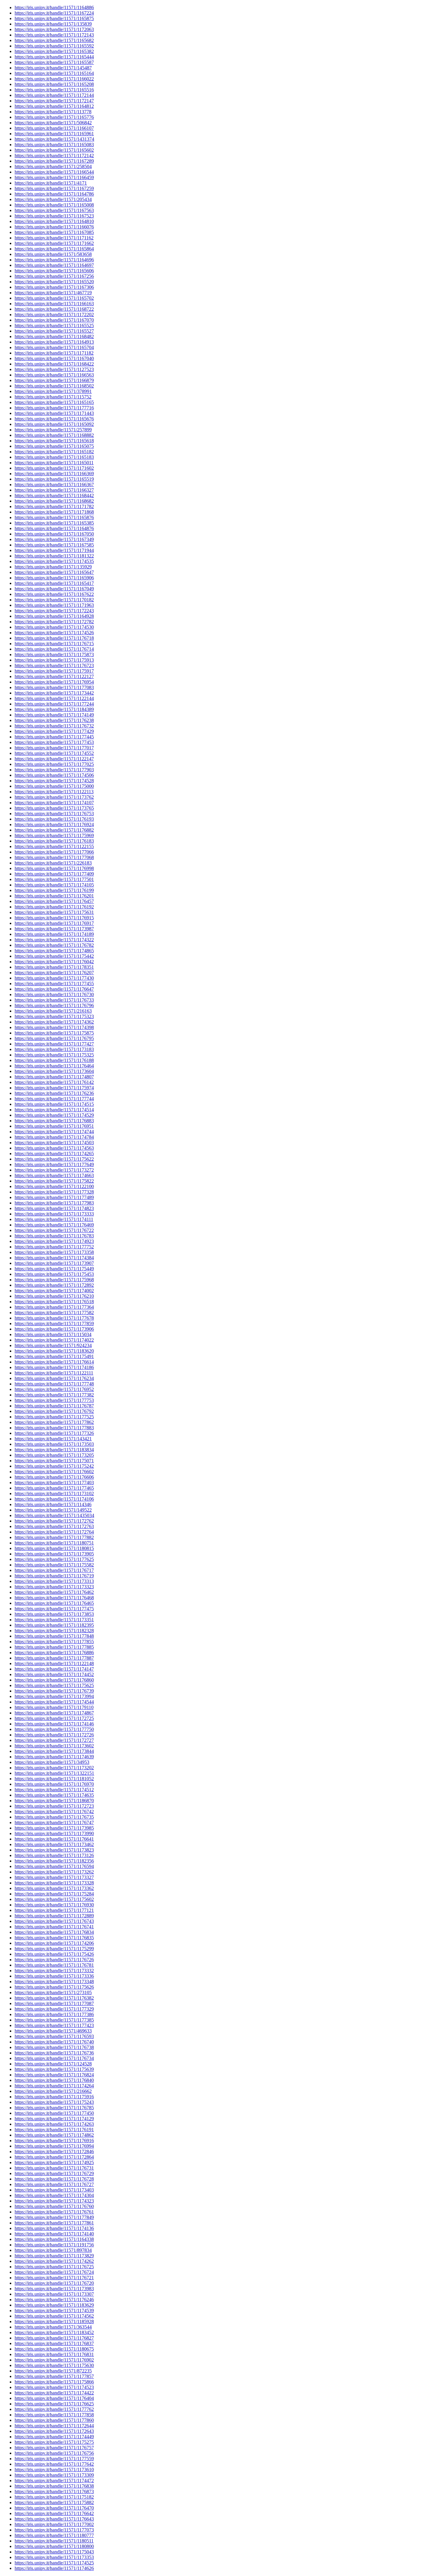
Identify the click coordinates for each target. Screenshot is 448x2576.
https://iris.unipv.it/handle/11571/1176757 (54, 2448)
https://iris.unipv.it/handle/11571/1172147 (54, 101)
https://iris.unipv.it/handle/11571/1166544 (54, 172)
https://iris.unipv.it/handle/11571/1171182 (54, 353)
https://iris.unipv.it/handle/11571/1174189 (54, 934)
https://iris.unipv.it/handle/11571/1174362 (54, 1022)
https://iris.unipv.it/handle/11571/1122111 (54, 1373)
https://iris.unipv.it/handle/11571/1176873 (54, 2491)
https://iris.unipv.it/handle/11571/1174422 (54, 2393)
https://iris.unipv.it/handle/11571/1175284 (54, 1894)
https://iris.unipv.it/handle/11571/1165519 (54, 479)
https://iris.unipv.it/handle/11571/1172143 (54, 35)
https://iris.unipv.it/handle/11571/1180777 (54, 2535)
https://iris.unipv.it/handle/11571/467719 (53, 293)
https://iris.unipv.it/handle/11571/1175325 (54, 1055)
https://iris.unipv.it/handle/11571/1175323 (54, 1016)
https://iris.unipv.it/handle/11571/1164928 (54, 616)
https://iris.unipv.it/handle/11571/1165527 (54, 331)
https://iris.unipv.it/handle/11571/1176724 (54, 2272)
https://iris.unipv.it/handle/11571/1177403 (54, 1483)
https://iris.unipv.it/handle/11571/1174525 (54, 2563)
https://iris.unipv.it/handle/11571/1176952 (54, 1389)
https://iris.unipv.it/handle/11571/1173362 (54, 1888)
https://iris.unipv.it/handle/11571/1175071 (54, 1461)
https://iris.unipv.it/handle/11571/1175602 (54, 1899)
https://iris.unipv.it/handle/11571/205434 (53, 199)
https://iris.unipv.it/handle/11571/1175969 (54, 835)
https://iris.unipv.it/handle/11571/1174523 (54, 2387)
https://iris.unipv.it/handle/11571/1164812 (54, 106)
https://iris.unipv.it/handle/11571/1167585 (54, 545)
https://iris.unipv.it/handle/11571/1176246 (54, 2300)
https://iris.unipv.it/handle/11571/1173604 (54, 1071)
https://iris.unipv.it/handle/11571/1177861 (54, 2223)
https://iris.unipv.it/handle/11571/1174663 (54, 1175)
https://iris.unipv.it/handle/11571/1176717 (54, 1570)
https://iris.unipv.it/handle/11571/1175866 (54, 2382)
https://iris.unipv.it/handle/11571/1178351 (54, 967)
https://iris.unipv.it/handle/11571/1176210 (54, 1296)
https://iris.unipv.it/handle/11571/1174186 (54, 1367)
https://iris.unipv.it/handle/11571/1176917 (54, 923)
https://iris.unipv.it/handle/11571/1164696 (54, 260)
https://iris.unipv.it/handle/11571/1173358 (54, 1252)
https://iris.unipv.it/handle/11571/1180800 (54, 2546)
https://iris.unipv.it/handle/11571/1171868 (54, 512)
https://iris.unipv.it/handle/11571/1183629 (54, 2305)
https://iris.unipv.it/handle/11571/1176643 (54, 2519)
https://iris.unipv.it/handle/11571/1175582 (54, 1565)
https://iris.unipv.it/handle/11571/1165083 (54, 145)
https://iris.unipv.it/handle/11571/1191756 (54, 2245)
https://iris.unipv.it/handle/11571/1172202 (54, 315)
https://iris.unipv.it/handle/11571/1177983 (54, 1203)
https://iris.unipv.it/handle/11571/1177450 (54, 2113)
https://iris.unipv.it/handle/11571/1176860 (54, 1680)
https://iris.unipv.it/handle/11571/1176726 (54, 1960)
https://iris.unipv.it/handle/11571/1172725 (54, 1718)
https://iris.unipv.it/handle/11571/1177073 (54, 2530)
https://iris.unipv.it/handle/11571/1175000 (54, 786)
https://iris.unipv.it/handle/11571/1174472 (54, 2480)
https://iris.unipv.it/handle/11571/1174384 (54, 1258)
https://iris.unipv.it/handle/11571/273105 (53, 1992)
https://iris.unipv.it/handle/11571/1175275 (54, 2442)
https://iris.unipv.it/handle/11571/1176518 (54, 1302)
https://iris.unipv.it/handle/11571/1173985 (54, 1828)
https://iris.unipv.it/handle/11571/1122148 (54, 1663)
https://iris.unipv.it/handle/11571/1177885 (54, 1647)
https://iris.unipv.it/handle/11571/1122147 (54, 759)
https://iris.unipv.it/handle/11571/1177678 (54, 1318)
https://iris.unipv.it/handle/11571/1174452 (54, 1674)
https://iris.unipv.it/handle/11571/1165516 (54, 90)
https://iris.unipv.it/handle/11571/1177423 (54, 2025)
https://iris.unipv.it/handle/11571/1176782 (54, 945)
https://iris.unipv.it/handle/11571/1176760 (54, 2206)
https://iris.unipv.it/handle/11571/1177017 (54, 748)
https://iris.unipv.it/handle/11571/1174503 (54, 1143)
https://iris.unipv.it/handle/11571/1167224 (54, 13)
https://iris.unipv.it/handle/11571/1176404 (54, 2398)
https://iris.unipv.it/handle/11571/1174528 (54, 781)
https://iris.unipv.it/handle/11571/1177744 (54, 1099)
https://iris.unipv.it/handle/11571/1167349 (54, 539)
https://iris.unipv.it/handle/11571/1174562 (54, 2316)
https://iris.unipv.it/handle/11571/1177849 (54, 2217)
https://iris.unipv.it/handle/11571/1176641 (54, 1839)
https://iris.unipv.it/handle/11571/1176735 (54, 1817)
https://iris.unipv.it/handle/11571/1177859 (54, 1323)
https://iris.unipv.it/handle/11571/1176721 (54, 2278)
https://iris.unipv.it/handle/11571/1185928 (54, 2321)
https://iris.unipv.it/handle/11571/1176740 (54, 2042)
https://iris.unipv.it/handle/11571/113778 (53, 112)
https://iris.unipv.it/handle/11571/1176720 (54, 2283)
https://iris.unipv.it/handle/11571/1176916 (54, 2141)
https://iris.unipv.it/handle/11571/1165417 (54, 583)
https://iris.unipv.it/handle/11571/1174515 (54, 1104)
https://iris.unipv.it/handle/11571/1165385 (54, 523)
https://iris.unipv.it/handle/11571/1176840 (54, 2080)
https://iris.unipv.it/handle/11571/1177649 (54, 1164)
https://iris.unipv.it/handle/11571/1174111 (54, 1219)
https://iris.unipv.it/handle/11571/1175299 (54, 1949)
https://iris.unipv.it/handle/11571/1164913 (54, 342)
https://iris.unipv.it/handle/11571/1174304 (54, 2195)
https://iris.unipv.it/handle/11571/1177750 (54, 1729)
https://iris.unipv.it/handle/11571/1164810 (54, 221)
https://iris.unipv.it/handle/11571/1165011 (54, 463)
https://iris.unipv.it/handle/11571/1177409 (54, 874)
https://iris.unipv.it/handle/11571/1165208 (54, 84)
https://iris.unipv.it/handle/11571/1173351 (54, 1620)
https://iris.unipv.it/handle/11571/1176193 (54, 819)
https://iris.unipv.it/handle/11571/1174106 (54, 1499)
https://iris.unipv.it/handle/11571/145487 (53, 68)
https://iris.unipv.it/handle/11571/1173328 (54, 1883)
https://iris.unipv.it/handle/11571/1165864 (54, 249)
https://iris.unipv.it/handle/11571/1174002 (54, 1291)
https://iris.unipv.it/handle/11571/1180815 (54, 1548)
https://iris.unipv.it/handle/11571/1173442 (54, 693)
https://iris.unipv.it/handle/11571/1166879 (54, 380)
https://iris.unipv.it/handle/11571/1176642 (54, 2513)
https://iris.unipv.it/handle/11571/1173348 (54, 1982)
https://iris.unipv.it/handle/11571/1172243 (54, 611)
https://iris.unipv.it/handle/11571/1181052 (54, 1779)
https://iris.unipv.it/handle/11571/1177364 (54, 1307)
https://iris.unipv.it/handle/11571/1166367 (54, 485)
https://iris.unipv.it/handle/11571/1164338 (54, 2239)
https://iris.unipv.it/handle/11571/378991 (53, 391)
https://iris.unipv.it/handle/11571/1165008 (54, 205)
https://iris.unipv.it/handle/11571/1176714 (54, 649)
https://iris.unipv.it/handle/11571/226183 (53, 863)
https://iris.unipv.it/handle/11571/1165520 (54, 282)
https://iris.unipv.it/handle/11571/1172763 (54, 1526)
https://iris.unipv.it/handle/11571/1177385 (54, 2020)
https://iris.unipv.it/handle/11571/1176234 (54, 1378)
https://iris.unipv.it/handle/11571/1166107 (54, 128)
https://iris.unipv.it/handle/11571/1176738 (54, 2047)
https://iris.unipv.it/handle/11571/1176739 (54, 1691)
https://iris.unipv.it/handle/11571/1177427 (54, 1044)
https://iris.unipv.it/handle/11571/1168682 (54, 501)
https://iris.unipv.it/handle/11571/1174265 (54, 1154)
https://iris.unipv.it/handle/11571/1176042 (54, 962)
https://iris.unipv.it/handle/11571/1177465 (54, 1488)
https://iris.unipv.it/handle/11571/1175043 (54, 2552)
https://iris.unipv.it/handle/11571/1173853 (54, 1614)
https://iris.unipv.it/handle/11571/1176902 (54, 2360)
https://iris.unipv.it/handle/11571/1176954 (54, 682)
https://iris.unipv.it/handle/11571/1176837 (54, 2343)
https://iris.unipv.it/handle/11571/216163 (53, 1011)
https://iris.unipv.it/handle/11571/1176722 (54, 1230)
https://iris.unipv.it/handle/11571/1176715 (54, 644)
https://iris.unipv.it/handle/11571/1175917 (54, 671)
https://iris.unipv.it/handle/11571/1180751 (54, 1543)
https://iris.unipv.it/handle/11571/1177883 (54, 1428)
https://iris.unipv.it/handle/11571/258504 (53, 166)
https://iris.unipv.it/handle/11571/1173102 (54, 1493)
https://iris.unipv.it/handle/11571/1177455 (54, 984)
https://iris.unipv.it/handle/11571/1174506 (54, 775)
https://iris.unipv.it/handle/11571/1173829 (54, 2256)
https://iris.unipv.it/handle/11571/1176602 (54, 1472)
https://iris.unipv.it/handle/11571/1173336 (54, 1976)
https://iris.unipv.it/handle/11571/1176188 (54, 1060)
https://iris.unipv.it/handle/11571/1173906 (54, 1329)
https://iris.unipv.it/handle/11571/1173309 (54, 2475)
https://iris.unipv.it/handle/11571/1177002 (54, 2524)
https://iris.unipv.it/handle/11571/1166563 (54, 375)
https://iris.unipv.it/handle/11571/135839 (53, 24)
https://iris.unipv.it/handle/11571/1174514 (54, 1110)
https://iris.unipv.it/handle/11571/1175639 (54, 2069)
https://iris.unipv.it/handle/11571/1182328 (54, 1631)
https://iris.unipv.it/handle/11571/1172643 (54, 2431)
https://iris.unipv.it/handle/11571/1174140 (54, 2234)
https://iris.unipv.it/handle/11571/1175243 (54, 2102)
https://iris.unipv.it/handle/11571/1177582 (54, 1313)
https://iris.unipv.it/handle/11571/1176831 (54, 2354)
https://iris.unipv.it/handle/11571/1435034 (54, 1515)
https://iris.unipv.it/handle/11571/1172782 (54, 622)
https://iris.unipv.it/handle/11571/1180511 (54, 2541)
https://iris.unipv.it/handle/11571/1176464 (54, 1066)
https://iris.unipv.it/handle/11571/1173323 (54, 1587)
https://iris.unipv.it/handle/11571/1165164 (54, 73)
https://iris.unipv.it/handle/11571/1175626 (54, 1987)
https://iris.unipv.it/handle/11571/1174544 (54, 1702)
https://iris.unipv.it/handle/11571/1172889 (54, 1916)
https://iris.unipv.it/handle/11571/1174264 (54, 2086)
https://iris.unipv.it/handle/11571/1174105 (54, 885)
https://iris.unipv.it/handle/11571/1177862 (54, 1422)
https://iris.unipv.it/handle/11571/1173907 (54, 1263)
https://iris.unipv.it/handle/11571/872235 (53, 2371)
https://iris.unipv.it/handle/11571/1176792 (54, 1411)
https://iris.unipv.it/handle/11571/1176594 (54, 1866)
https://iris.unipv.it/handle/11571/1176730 (54, 994)
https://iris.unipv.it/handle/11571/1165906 (54, 578)
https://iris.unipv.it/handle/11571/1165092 (54, 424)
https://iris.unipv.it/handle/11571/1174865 (54, 951)
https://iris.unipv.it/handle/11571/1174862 (54, 2135)
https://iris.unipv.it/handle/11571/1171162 (54, 238)
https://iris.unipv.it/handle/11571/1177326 (54, 1433)
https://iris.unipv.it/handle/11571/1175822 (54, 1181)
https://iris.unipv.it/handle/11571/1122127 (54, 676)
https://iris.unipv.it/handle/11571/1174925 (54, 2162)
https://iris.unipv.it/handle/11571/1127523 (54, 369)
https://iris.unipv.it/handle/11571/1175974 (54, 1088)
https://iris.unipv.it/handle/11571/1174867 (54, 1713)
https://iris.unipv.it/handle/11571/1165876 (54, 517)
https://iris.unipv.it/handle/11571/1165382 (54, 51)
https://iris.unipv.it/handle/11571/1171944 (54, 550)
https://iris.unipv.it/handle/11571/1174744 (54, 1132)
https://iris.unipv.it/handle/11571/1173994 (54, 1696)
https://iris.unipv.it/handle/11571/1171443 (54, 413)
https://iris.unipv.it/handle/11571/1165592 (54, 46)
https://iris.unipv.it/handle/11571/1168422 (54, 364)
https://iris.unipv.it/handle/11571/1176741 (54, 1927)
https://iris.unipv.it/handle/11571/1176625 (54, 2404)
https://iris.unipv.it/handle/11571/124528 (53, 2064)
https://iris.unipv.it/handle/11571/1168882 (54, 435)
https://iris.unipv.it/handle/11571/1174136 (54, 2228)
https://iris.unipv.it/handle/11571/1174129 (54, 2119)
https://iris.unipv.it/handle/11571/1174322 (54, 940)
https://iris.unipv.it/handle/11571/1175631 (54, 912)
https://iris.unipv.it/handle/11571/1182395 (54, 1625)
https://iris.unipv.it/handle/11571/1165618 (54, 441)
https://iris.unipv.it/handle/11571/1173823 (54, 1850)
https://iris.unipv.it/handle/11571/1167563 (54, 210)
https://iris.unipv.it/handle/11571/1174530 (54, 627)
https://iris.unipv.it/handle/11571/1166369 (54, 474)
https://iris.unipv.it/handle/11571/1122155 (54, 846)
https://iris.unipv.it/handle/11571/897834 (53, 2250)
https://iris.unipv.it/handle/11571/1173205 (54, 1455)
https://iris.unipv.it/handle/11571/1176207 (54, 973)
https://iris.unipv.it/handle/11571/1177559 (54, 2459)
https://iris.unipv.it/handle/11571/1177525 (54, 1417)
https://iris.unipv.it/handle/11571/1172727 (54, 1740)
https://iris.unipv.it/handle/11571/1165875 (54, 18)
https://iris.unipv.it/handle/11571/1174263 (54, 2124)
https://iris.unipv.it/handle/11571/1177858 (54, 2415)
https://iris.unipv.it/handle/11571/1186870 (54, 1801)
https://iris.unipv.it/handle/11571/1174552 (54, 753)
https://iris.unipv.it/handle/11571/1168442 (54, 495)
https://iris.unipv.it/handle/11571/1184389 (54, 709)
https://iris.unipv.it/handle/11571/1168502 (54, 386)
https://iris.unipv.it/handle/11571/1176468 (54, 1598)
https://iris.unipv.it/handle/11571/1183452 (54, 2332)
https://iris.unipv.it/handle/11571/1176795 (54, 1038)
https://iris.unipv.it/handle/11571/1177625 (54, 1559)
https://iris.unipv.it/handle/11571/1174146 (54, 1724)
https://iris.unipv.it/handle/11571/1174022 (54, 1340)
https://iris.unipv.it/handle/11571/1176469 (54, 1225)
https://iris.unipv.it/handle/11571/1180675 (54, 2349)
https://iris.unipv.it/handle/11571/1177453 (54, 742)
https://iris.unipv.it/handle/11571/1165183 (54, 457)
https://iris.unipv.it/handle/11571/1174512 (54, 1790)
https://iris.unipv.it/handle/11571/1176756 (54, 2453)
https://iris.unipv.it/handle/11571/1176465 (54, 1603)
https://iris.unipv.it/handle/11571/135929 (53, 567)
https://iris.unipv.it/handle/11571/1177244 (54, 704)
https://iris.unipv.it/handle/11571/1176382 (54, 1998)
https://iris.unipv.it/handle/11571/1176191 (54, 2130)
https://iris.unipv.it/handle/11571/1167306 (54, 287)
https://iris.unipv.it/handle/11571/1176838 (54, 2486)
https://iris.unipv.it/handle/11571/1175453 (54, 1274)
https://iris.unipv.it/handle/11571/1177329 (54, 2009)
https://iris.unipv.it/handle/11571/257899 (53, 430)
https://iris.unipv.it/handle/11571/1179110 (54, 1707)
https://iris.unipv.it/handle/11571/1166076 (54, 227)
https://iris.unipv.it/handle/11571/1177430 (54, 978)
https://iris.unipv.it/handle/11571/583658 (53, 254)
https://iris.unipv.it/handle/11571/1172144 (54, 95)
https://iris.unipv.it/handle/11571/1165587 (54, 62)
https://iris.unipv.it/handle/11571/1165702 (54, 298)
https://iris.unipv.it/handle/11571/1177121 (54, 1910)
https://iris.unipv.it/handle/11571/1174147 (54, 1669)
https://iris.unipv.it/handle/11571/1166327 (54, 490)
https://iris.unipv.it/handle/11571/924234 (53, 1345)
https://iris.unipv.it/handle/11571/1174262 (54, 2261)
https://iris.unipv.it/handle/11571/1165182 (54, 452)
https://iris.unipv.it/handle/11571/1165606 (54, 271)
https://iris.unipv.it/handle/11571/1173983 (54, 2289)
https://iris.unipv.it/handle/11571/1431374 (54, 139)
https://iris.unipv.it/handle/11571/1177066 (54, 852)
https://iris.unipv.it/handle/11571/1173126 (54, 1855)
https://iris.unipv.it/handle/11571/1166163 (54, 304)
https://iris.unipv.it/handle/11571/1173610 (54, 2470)
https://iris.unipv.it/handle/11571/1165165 (54, 402)
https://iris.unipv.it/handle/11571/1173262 (54, 1872)
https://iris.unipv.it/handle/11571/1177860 (54, 2420)
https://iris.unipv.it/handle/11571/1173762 (54, 797)
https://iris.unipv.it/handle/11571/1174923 (54, 1241)
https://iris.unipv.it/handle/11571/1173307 (54, 2294)
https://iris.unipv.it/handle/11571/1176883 (54, 1121)
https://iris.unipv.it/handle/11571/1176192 (54, 907)
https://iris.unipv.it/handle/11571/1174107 (54, 803)
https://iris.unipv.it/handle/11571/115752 (53, 397)
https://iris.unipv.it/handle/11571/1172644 (54, 2426)
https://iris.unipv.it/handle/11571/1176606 (54, 1477)
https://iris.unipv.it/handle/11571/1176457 (54, 901)
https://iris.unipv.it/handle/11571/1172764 (54, 1532)
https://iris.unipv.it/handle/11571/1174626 (54, 2568)
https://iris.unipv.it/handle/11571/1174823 (54, 1208)
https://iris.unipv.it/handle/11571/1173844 (54, 1751)
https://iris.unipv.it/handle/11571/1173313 (54, 1581)
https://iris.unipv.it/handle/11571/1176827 (54, 2338)
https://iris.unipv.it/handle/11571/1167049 (54, 589)
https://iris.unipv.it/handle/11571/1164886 (54, 7)
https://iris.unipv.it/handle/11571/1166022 (54, 79)
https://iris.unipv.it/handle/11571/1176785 (54, 2108)
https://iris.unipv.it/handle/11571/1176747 (54, 1822)
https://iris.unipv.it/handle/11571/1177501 (54, 879)
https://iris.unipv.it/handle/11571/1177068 (54, 857)
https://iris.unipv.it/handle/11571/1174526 (54, 633)
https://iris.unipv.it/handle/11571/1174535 (54, 561)
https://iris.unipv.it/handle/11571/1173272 (54, 1170)
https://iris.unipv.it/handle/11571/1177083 (54, 687)
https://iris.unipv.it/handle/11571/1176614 (54, 1362)
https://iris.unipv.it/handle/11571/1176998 (54, 868)
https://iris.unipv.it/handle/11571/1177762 (54, 2409)
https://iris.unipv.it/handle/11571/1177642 (54, 2464)
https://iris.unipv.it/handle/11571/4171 (51, 183)
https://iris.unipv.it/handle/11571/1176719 (54, 1576)
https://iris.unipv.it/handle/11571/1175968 (54, 1280)
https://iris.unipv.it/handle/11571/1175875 (54, 1033)
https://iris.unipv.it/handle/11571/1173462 (54, 1844)
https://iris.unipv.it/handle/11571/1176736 (54, 2053)
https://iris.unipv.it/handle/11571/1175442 (54, 956)
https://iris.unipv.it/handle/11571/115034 (53, 1334)
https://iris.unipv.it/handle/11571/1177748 (54, 1384)
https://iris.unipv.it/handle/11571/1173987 (54, 929)
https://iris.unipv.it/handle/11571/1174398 (54, 1027)
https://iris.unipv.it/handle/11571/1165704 (54, 347)
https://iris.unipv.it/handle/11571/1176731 (54, 2168)
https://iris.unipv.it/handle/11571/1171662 (54, 243)
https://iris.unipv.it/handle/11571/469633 (53, 2031)
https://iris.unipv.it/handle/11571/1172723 (54, 1806)
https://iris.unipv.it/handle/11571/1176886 (54, 1652)
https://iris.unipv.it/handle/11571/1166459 (54, 177)
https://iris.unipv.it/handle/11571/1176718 (54, 638)
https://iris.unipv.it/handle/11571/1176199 (54, 890)
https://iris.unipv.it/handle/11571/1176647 (54, 989)
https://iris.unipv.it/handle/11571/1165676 (54, 419)
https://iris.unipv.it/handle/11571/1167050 (54, 534)
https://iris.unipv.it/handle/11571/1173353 (54, 2557)
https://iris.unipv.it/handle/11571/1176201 (54, 896)
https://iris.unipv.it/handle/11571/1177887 (54, 1658)
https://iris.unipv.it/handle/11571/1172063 (54, 29)
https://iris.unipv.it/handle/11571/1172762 (54, 1521)
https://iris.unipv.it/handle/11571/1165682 (54, 40)
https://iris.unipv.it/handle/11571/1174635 (54, 1795)
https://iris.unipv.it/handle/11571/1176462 (54, 1592)
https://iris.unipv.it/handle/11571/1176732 (54, 726)
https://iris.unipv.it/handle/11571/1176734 (54, 2058)
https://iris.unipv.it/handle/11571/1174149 (54, 715)
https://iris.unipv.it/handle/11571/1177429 (54, 731)
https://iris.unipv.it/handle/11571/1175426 (54, 1954)
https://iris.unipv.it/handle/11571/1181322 (54, 556)
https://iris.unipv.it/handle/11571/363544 (53, 2327)
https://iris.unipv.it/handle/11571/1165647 (54, 572)
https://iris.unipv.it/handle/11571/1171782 (54, 506)
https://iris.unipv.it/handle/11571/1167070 (54, 320)
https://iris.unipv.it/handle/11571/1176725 (54, 2267)
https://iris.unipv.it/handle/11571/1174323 (54, 2201)
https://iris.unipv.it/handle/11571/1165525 (54, 326)
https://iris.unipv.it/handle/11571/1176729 (54, 2173)
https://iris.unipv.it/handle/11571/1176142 (54, 1082)
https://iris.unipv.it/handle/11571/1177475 (54, 1609)
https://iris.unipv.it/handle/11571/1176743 (54, 1921)
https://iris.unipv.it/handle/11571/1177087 (54, 2003)
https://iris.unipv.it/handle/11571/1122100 (54, 1186)
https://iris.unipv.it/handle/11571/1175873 (54, 655)
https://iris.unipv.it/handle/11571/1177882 (54, 1537)
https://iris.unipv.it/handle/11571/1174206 (54, 1943)
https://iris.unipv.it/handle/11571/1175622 (54, 1159)
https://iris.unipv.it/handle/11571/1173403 (54, 2190)
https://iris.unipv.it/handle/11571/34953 (52, 1762)
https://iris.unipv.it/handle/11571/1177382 (54, 1395)
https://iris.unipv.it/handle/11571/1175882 (54, 2502)
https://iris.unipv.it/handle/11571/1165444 (54, 57)
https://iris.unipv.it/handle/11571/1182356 (54, 1861)
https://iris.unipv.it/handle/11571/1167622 (54, 594)
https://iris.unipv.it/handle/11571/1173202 (54, 1768)
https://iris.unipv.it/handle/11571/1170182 (54, 600)
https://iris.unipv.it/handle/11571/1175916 (54, 2097)
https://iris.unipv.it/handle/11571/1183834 (54, 1450)
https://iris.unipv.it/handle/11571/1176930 (54, 1905)
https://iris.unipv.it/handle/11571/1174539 (54, 2311)
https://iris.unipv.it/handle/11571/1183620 (54, 1351)
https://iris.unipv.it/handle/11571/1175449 (54, 1269)
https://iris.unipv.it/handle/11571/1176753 (54, 814)
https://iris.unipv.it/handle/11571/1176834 (54, 1932)
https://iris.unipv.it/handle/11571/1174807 (54, 1077)
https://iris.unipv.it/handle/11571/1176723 (54, 665)
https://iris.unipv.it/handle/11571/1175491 (54, 1356)
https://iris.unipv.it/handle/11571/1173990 (54, 1833)
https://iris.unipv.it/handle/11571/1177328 (54, 1192)
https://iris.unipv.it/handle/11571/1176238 (54, 720)
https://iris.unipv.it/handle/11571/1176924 (54, 824)
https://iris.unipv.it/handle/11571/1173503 (54, 1444)
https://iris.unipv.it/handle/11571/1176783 (54, 1236)
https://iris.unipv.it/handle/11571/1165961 (54, 134)
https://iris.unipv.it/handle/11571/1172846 (54, 2151)
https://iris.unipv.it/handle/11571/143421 (53, 1439)
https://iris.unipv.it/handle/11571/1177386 (54, 2014)
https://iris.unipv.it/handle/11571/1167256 (54, 276)
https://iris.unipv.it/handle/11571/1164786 (54, 194)
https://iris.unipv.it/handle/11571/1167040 (54, 358)
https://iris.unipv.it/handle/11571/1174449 (54, 2437)
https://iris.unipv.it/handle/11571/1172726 (54, 1735)
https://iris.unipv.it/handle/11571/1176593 (54, 2036)
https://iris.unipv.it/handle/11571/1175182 (54, 2497)
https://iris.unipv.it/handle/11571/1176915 (54, 918)
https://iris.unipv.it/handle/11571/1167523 (54, 216)
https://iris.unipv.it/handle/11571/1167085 (54, 232)
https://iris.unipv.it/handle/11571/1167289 (54, 161)
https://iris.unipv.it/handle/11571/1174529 (54, 1115)
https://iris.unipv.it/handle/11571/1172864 (54, 2157)
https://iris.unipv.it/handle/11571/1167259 (54, 188)
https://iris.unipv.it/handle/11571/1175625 (54, 1685)
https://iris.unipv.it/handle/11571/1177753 (54, 1400)
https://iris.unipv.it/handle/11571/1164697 (54, 265)
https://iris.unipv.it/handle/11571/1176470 (54, 2508)
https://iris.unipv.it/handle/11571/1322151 (54, 1773)
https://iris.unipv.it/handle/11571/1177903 (54, 770)
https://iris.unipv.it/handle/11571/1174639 (54, 1757)
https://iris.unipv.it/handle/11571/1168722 (54, 309)
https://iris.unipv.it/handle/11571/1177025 (54, 764)
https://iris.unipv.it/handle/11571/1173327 (54, 1877)
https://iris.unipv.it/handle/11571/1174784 (54, 1137)
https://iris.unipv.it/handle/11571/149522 (53, 1510)
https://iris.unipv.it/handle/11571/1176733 (54, 1000)
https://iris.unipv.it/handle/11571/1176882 (54, 830)
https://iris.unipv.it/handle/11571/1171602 (54, 468)
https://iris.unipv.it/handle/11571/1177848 (54, 1636)
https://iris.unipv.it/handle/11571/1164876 (54, 528)
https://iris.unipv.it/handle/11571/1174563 (54, 1148)
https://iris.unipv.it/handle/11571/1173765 (54, 808)
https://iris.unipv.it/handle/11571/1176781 (54, 1965)
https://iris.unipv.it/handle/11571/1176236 (54, 1093)
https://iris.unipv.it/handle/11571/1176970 (54, 1784)
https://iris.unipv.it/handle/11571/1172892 (54, 1285)
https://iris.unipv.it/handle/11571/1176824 (54, 2075)
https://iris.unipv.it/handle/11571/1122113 (54, 792)
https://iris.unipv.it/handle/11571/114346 (53, 1504)
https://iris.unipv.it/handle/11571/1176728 (54, 2179)
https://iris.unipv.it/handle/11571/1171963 (54, 605)
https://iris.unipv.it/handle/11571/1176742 (54, 1812)
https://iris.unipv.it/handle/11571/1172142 (54, 156)
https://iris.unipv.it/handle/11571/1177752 (54, 1247)
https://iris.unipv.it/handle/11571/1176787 (54, 1406)
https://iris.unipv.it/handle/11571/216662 (53, 2091)
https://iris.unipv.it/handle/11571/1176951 (54, 1126)
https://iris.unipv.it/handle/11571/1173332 (54, 1971)
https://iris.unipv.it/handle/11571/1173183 (54, 1049)
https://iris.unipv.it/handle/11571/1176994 (54, 2146)
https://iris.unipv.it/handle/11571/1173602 (54, 1746)
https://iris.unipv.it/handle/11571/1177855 (54, 1642)
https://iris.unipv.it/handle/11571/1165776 (54, 117)
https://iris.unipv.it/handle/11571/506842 (53, 123)
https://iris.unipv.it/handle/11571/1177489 (54, 1197)
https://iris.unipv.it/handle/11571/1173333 (54, 1214)
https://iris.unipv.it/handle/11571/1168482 (54, 336)
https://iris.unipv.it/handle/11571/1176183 (54, 841)
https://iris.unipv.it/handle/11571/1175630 (54, 2365)
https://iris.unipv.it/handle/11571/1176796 (54, 1005)
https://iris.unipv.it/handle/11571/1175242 (54, 1466)
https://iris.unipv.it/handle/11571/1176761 (54, 2212)
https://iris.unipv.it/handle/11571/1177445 (54, 737)
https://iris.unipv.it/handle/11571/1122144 (54, 698)
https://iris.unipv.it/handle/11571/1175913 (54, 660)
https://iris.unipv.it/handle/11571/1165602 (54, 150)
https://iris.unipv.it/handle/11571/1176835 (54, 1938)
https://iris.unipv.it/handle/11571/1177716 (54, 408)
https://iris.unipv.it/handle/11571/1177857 (54, 2376)
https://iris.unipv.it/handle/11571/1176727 (54, 2184)
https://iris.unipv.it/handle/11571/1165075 (54, 446)
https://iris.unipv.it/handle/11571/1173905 (54, 1554)
